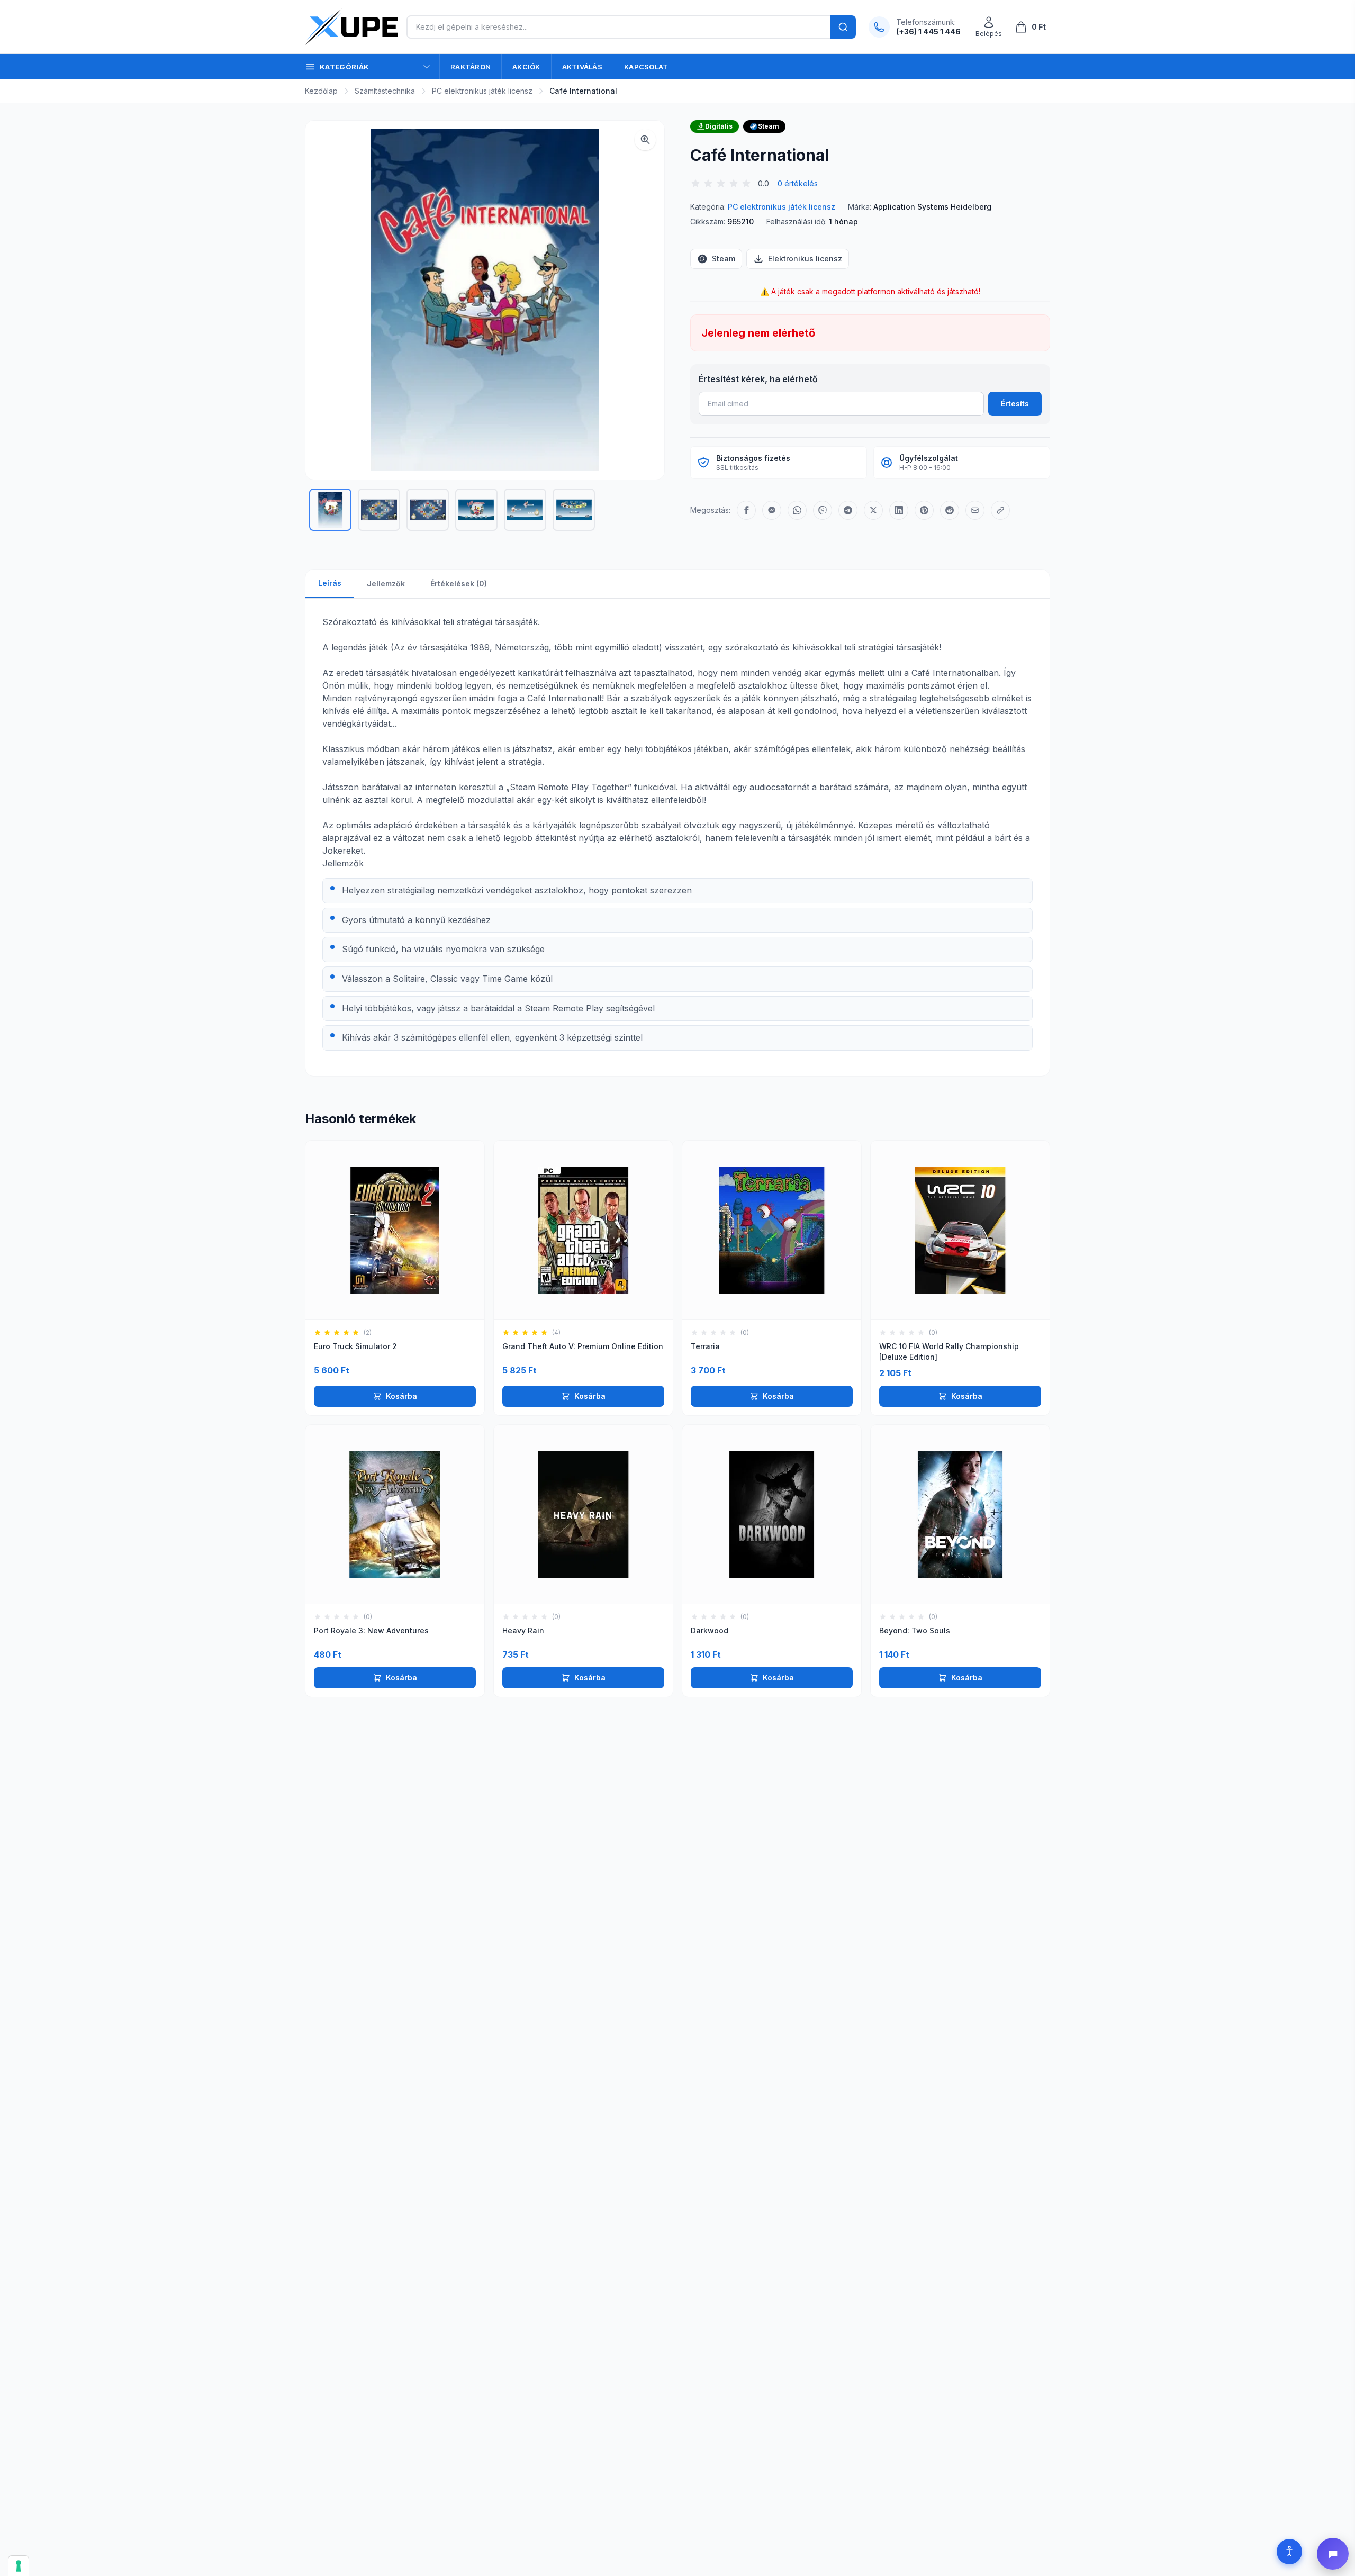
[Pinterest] (924, 510)
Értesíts (1015, 404)
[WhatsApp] (797, 510)
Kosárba (401, 1396)
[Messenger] (772, 510)
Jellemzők (386, 584)
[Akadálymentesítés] (1289, 2552)
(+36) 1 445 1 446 (928, 31)
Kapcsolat (646, 67)
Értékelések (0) (459, 584)
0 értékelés (798, 183)
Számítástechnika (385, 91)
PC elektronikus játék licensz (482, 91)
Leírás (330, 583)
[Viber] (823, 510)
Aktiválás (582, 67)
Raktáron (471, 67)
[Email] (975, 510)
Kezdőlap (321, 91)
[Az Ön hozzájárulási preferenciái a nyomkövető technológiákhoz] (19, 2566)
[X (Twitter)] (873, 510)
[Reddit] (950, 510)
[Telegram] (848, 510)
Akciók (526, 67)
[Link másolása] (1000, 510)
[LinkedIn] (899, 510)
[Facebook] (746, 510)
